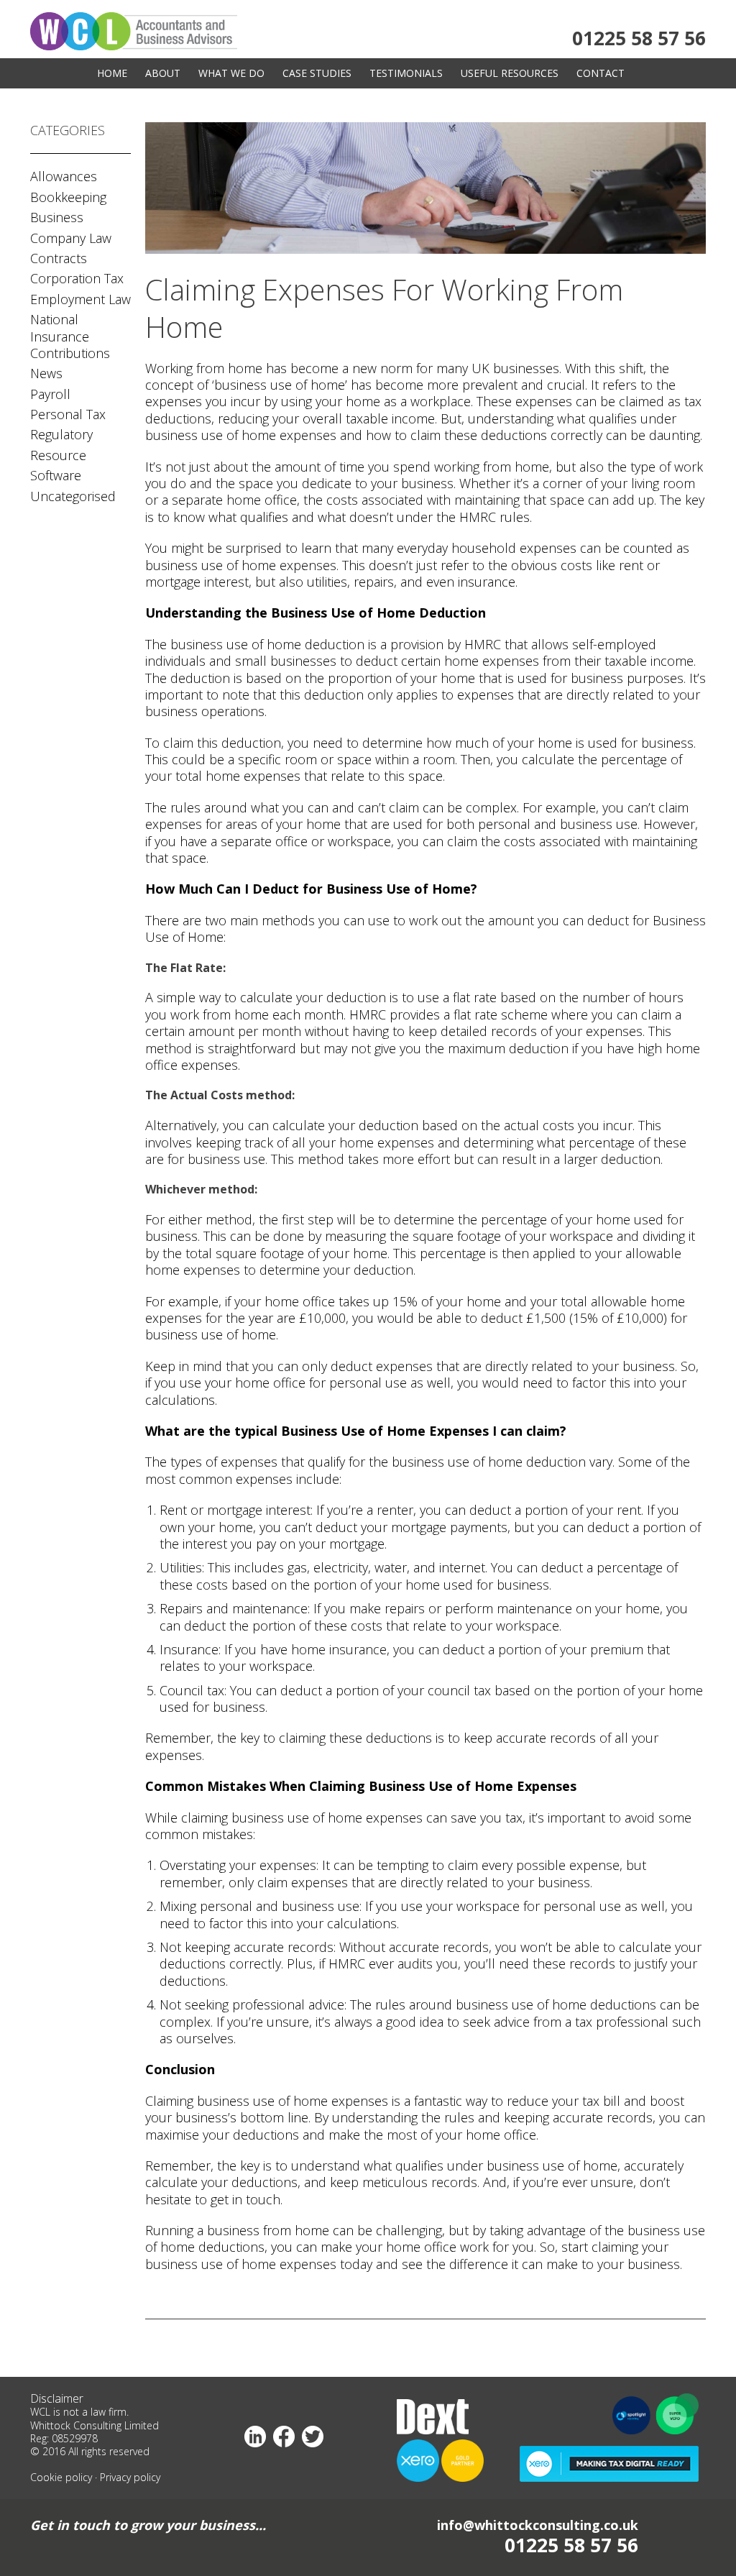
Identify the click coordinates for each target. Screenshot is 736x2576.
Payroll (50, 394)
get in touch (245, 2199)
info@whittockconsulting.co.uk (538, 2525)
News (46, 373)
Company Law (71, 238)
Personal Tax (68, 414)
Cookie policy (61, 2477)
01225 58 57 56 (639, 38)
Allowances (64, 176)
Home (112, 73)
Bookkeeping (68, 197)
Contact (601, 73)
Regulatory (61, 434)
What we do (231, 73)
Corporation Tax (77, 278)
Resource (58, 455)
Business (57, 217)
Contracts (59, 258)
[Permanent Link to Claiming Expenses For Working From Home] (425, 250)
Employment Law (80, 299)
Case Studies (317, 73)
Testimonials (406, 73)
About (163, 73)
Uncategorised (73, 496)
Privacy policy (130, 2477)
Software (56, 475)
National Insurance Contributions (70, 336)
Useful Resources (510, 73)
